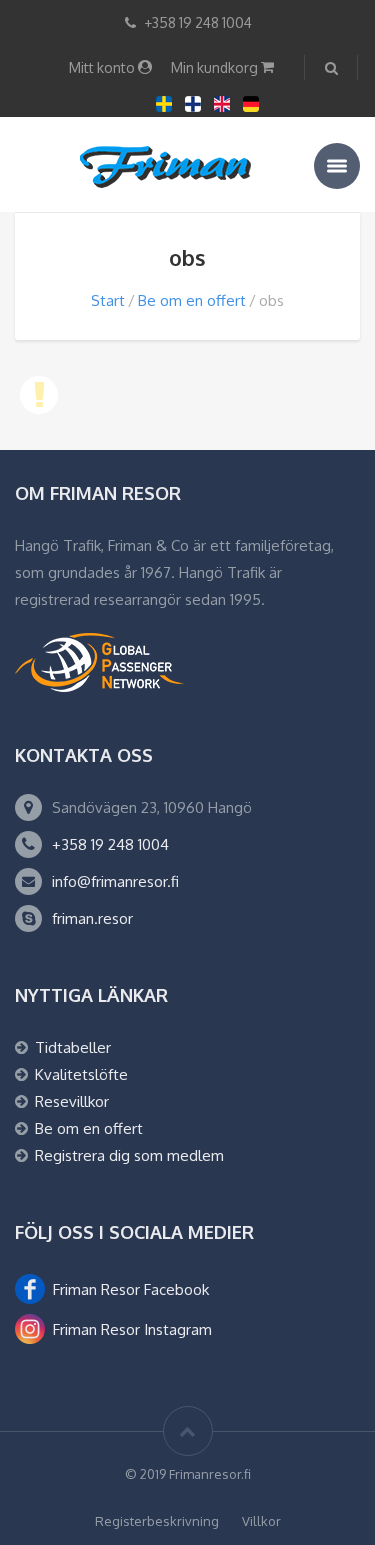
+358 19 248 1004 (110, 844)
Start (108, 300)
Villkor (261, 1521)
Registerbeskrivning (157, 1521)
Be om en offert (192, 300)
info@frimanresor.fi (115, 881)
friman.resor (92, 918)
